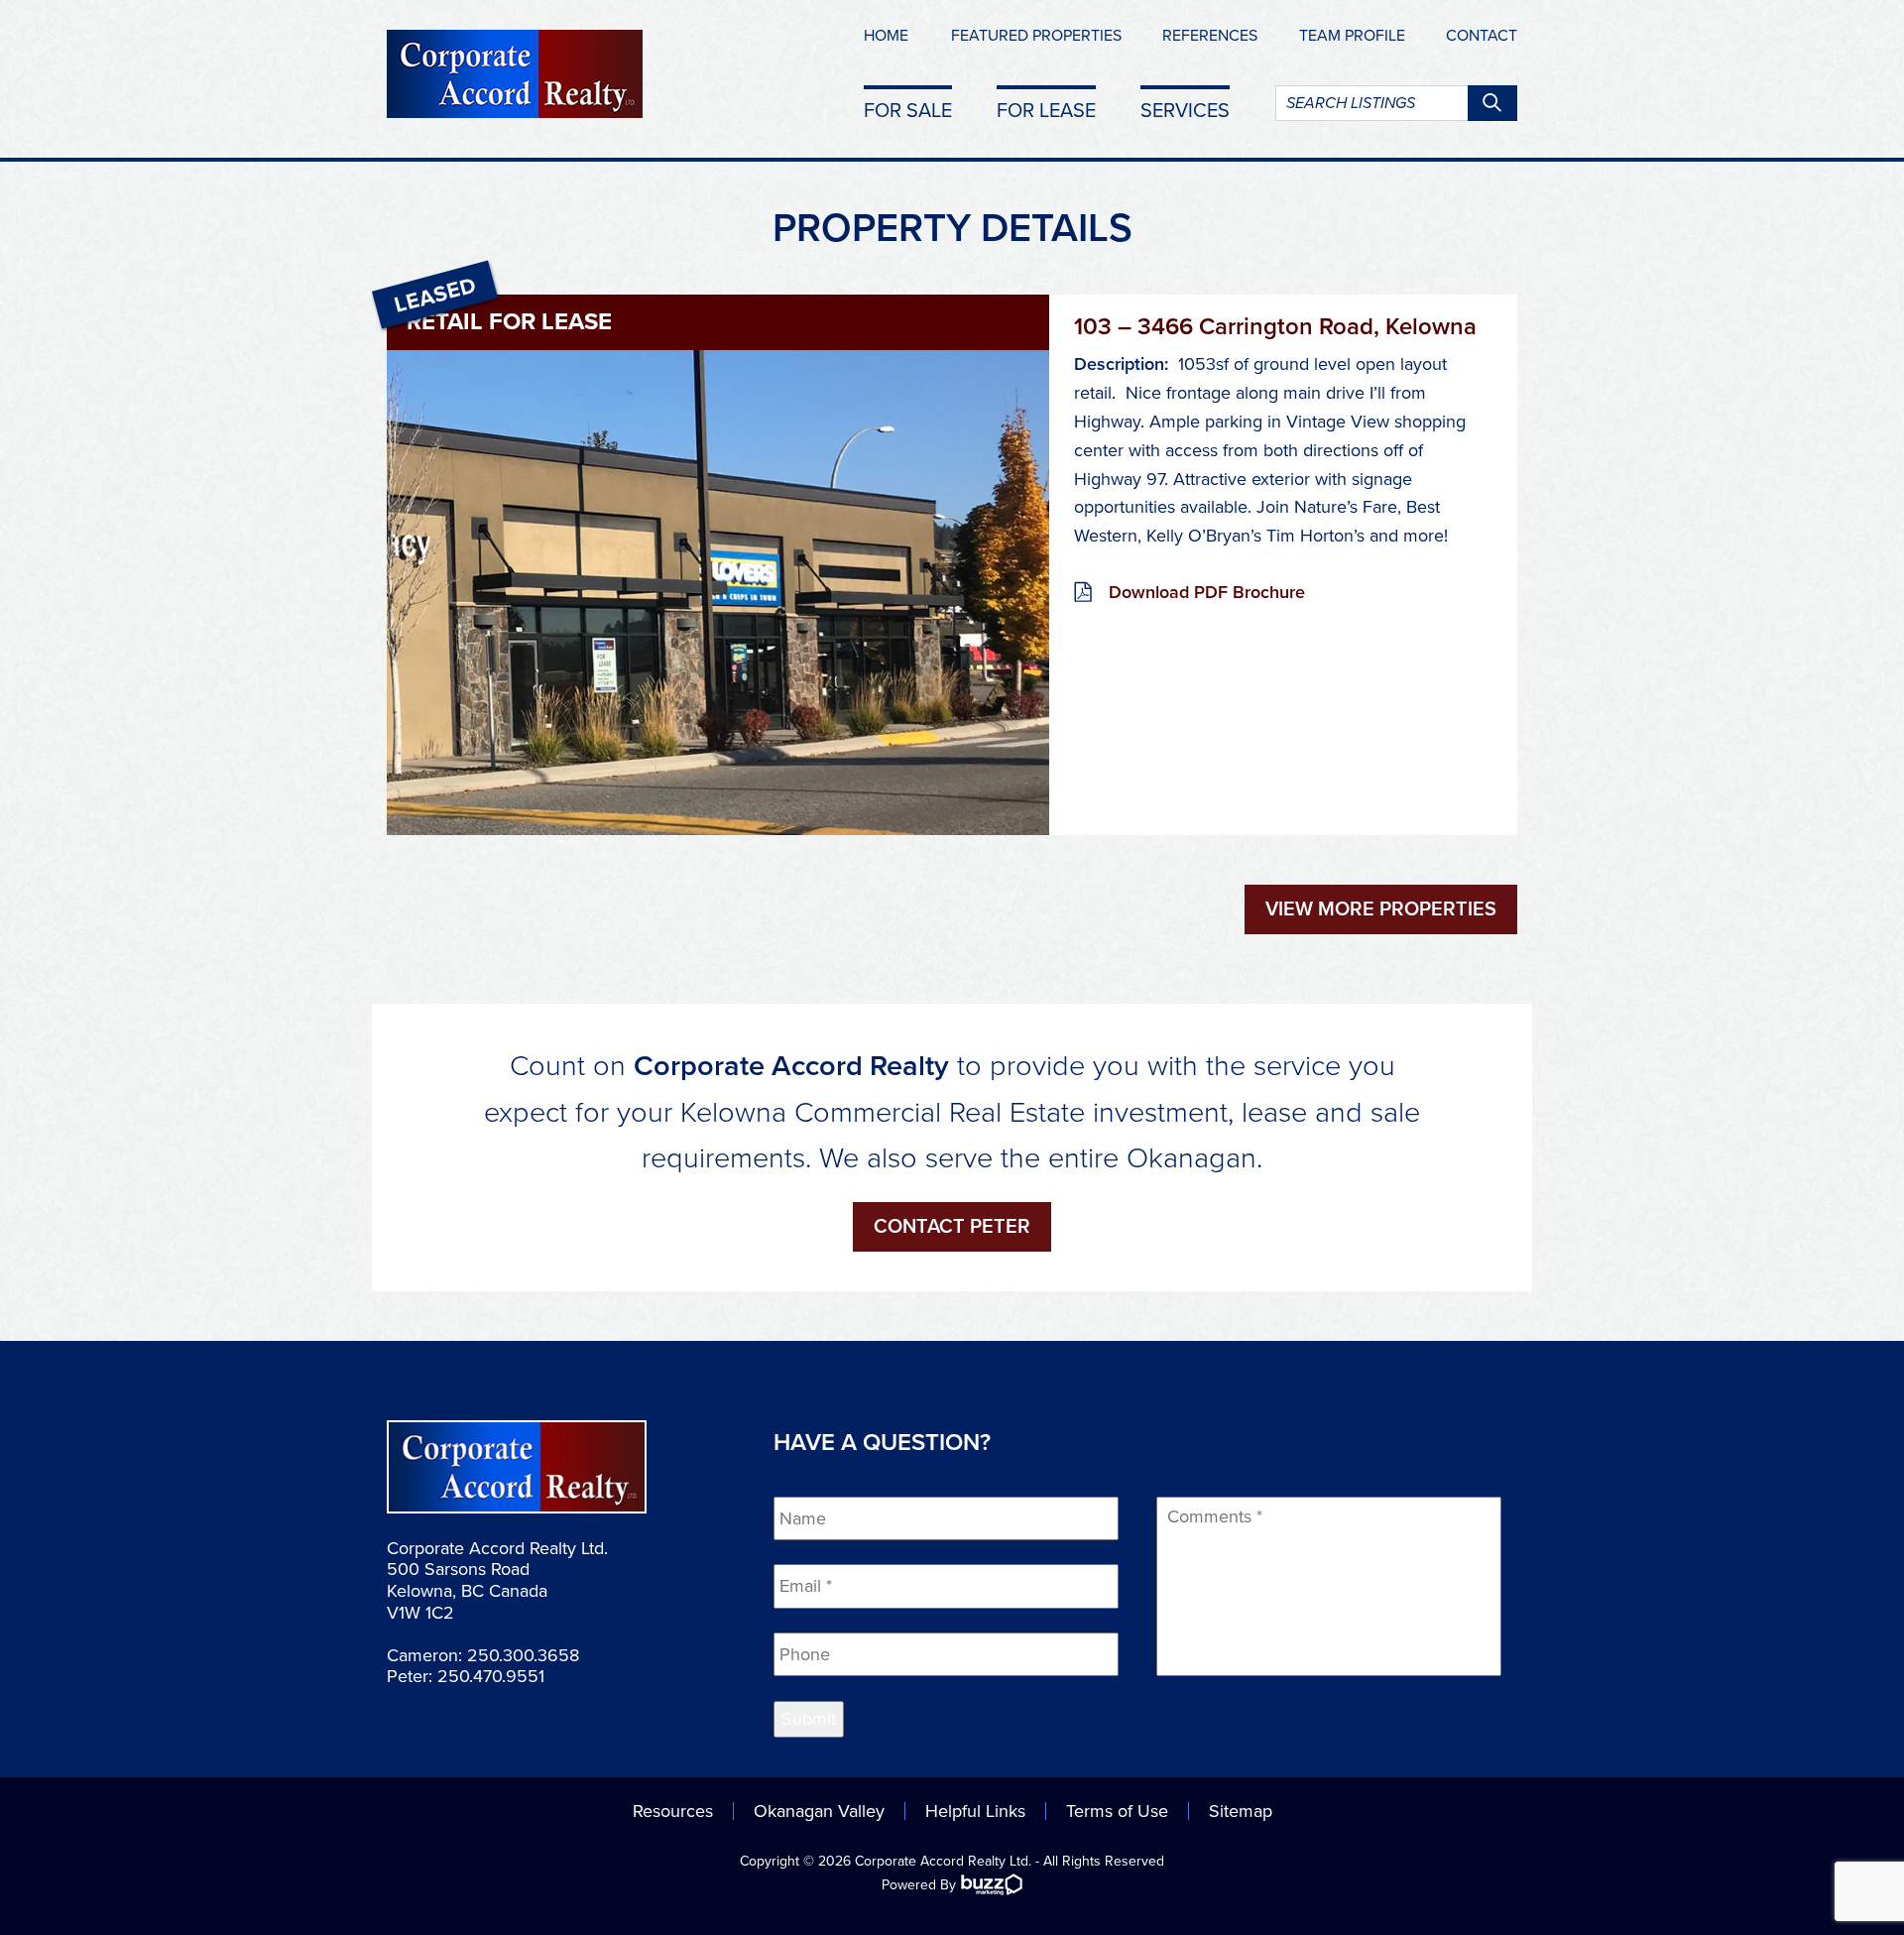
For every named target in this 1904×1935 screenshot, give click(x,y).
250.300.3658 (523, 1655)
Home (886, 36)
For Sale (908, 110)
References (1210, 36)
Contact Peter (952, 1227)
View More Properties (1381, 909)
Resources (673, 1811)
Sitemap (1241, 1811)
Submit (809, 1719)
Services (1185, 110)
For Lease (1046, 110)
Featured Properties (1036, 36)
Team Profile (1352, 36)
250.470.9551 (491, 1676)
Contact (1482, 36)
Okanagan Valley (819, 1811)
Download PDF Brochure (1207, 592)
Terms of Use (1117, 1811)
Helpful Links (975, 1811)
